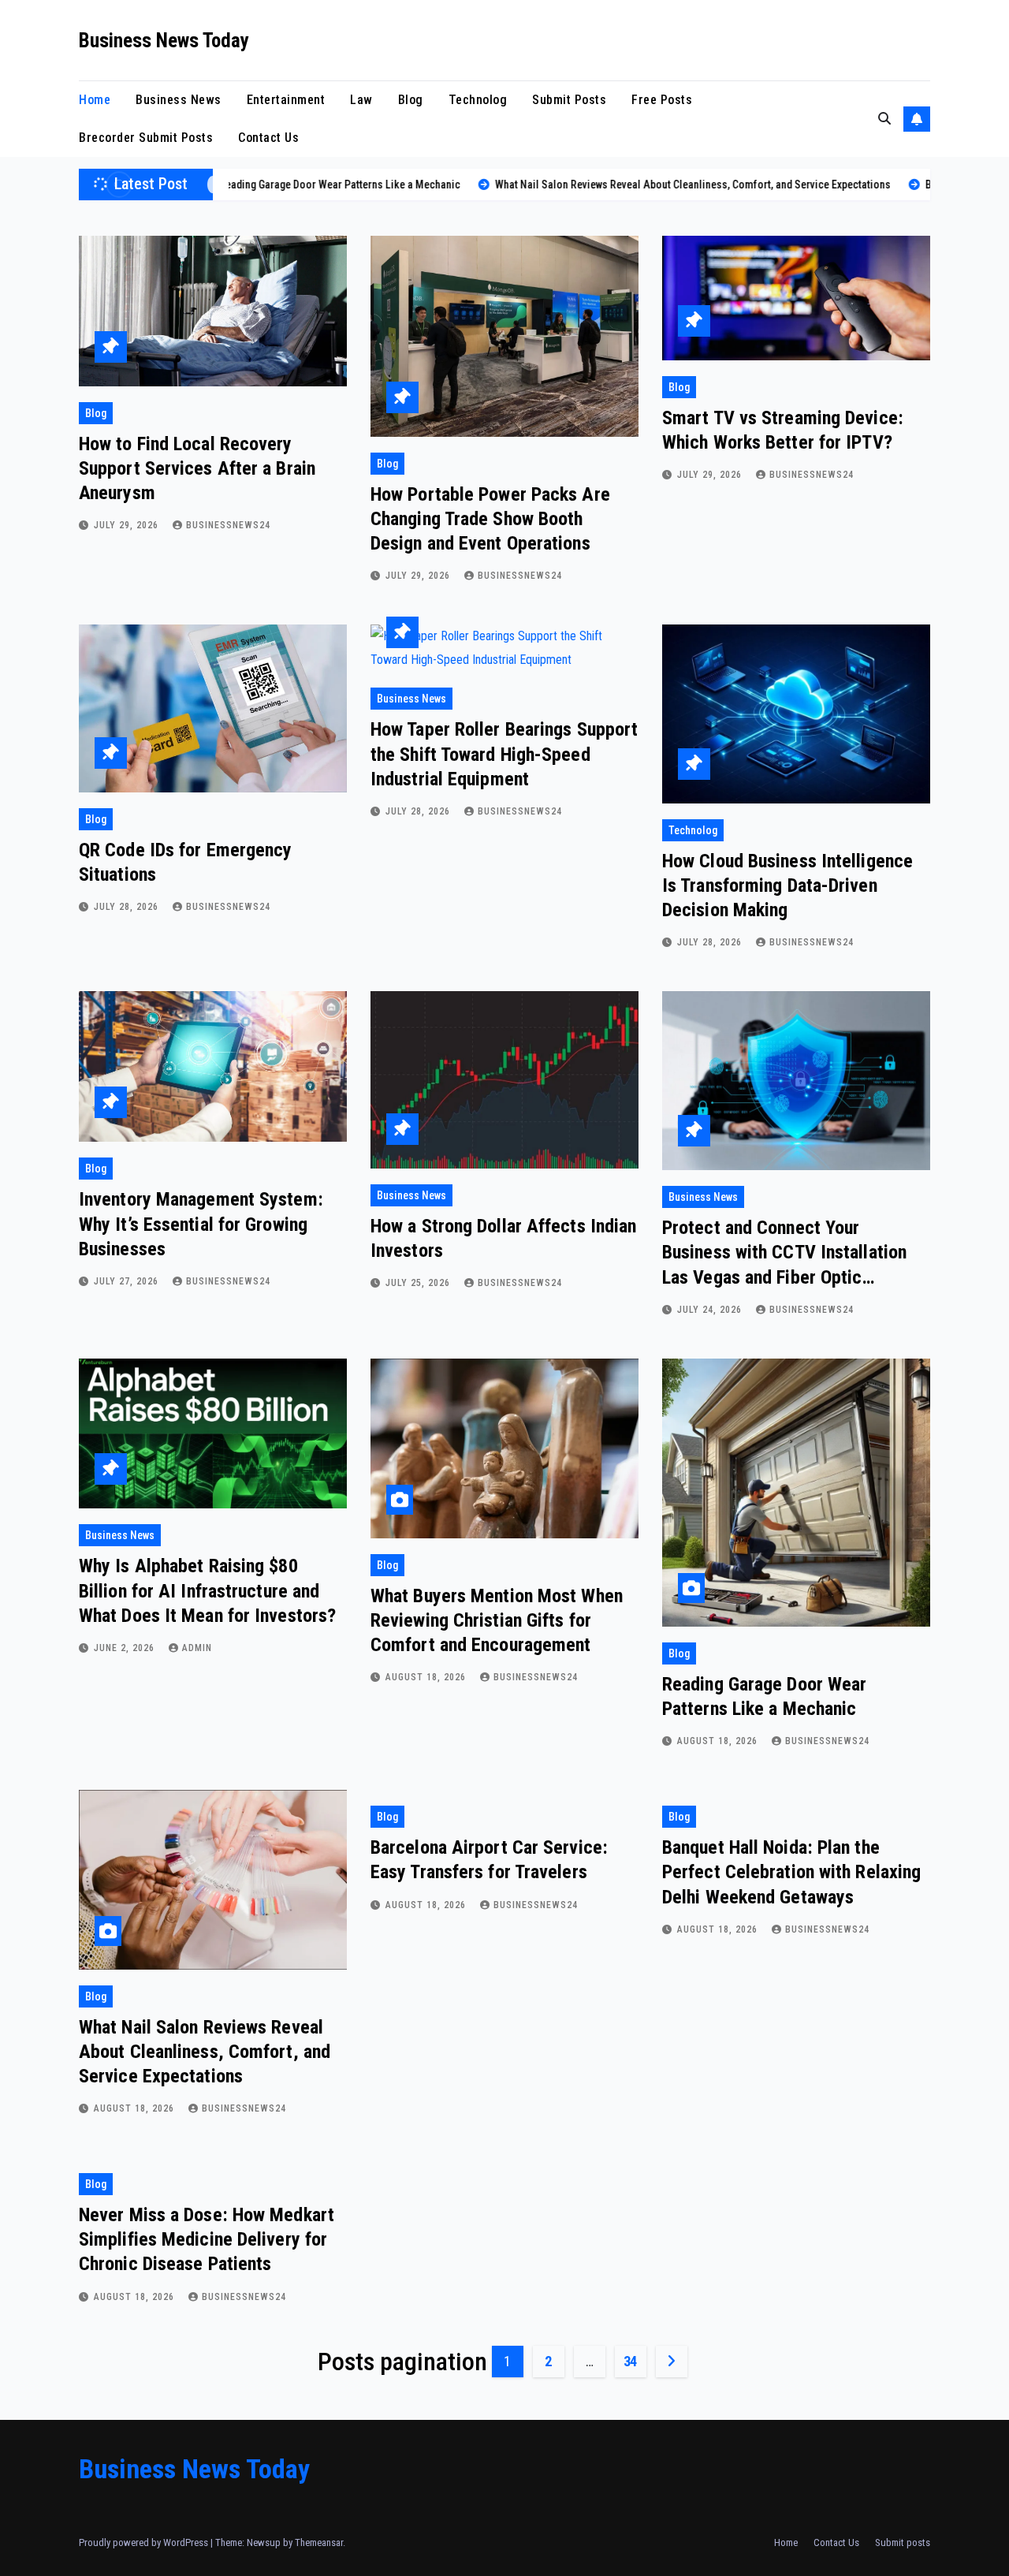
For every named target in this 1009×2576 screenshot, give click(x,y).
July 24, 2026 (711, 1310)
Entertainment (286, 100)
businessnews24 (228, 525)
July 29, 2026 (128, 525)
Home (95, 100)
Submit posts (569, 100)
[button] (884, 119)
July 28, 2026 (128, 907)
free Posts (662, 100)
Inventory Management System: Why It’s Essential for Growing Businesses (201, 1224)
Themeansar (319, 2542)
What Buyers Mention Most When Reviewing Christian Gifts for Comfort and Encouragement (497, 1620)
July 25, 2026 (419, 1283)
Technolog (478, 100)
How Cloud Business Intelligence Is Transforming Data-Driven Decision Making (787, 885)
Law (361, 100)
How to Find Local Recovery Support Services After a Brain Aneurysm (197, 468)
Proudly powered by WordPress (145, 2542)
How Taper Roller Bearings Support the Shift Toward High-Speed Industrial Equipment (504, 754)
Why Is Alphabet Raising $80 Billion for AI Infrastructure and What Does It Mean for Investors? (207, 1590)
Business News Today (164, 41)
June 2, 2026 (126, 1648)
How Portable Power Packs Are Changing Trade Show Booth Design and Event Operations (490, 519)
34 (630, 2361)
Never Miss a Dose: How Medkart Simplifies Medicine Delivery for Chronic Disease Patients (207, 2239)
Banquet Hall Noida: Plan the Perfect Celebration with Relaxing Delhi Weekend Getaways (791, 1872)
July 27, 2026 (128, 1281)
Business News (179, 100)
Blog (411, 100)
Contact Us (268, 138)
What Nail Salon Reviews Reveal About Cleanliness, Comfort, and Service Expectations (205, 2052)
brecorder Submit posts (146, 138)
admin (197, 1648)
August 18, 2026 (427, 1677)
